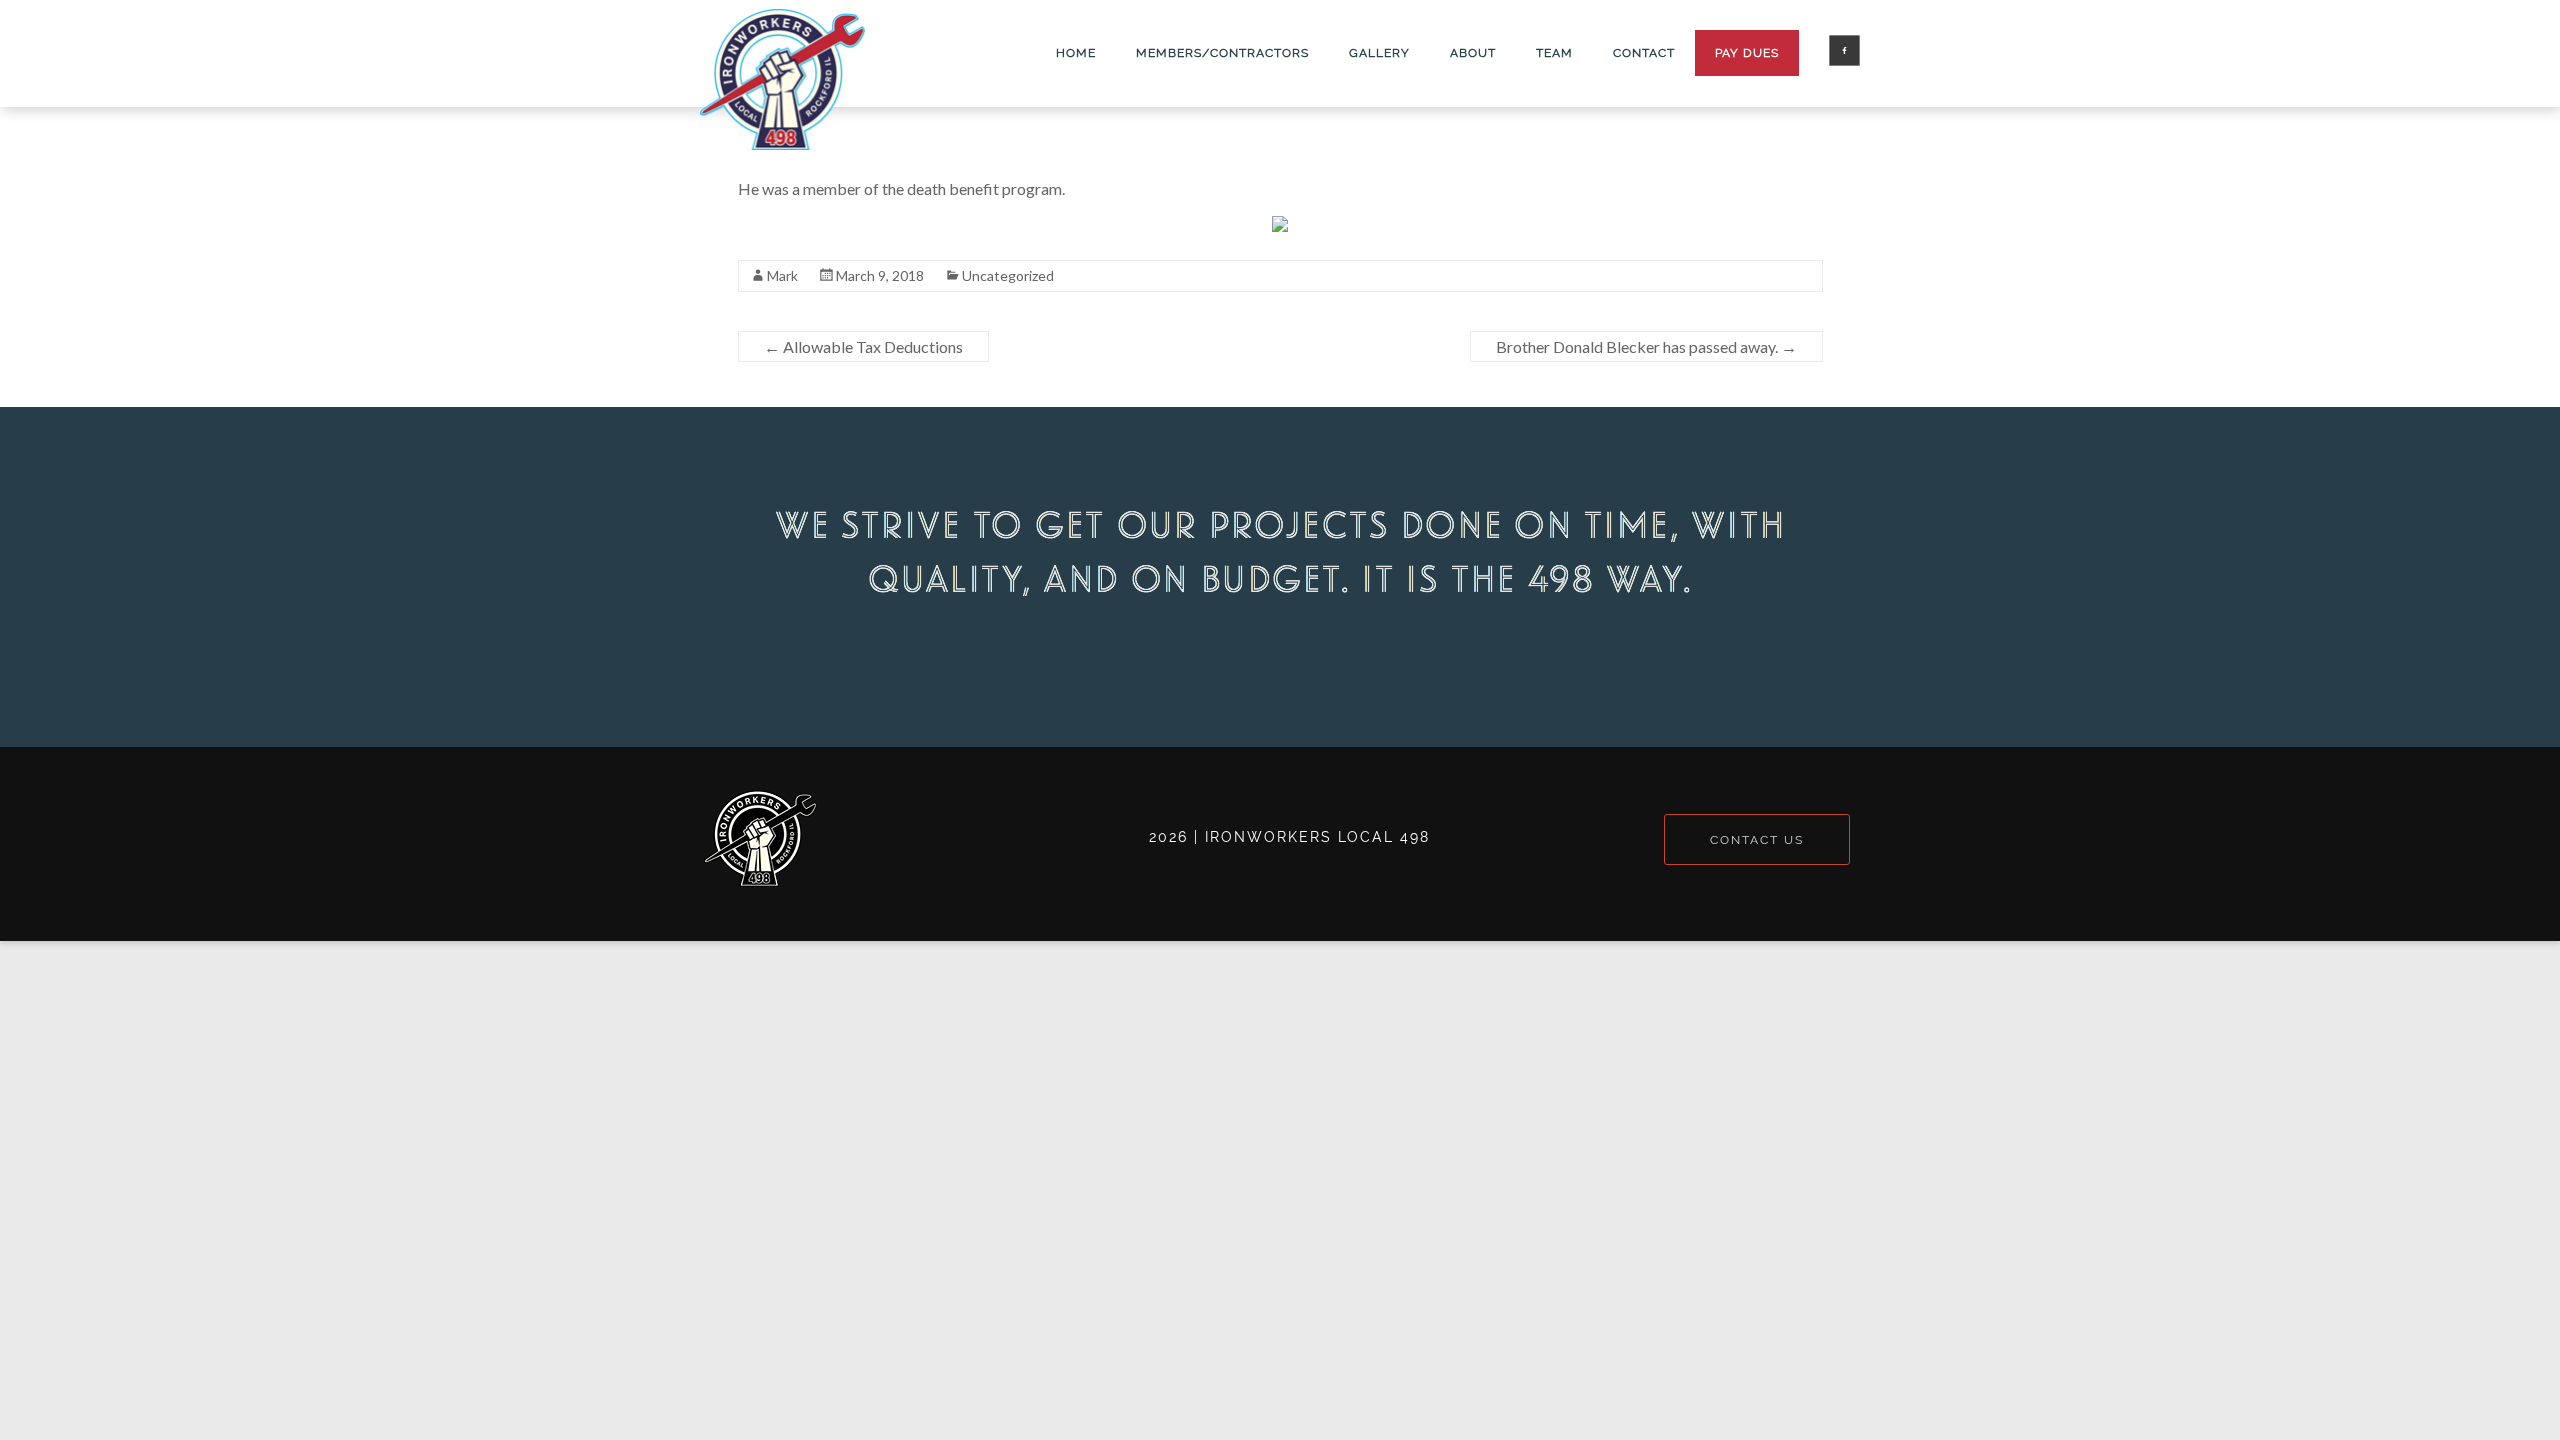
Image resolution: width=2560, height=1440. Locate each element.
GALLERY (1379, 53)
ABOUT (1473, 53)
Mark (782, 275)
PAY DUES (1747, 53)
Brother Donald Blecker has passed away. (1646, 346)
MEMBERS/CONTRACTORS (1222, 53)
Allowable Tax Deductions (863, 346)
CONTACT (1644, 53)
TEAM (1554, 53)
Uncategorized (1008, 275)
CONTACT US (1757, 839)
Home (1076, 53)
